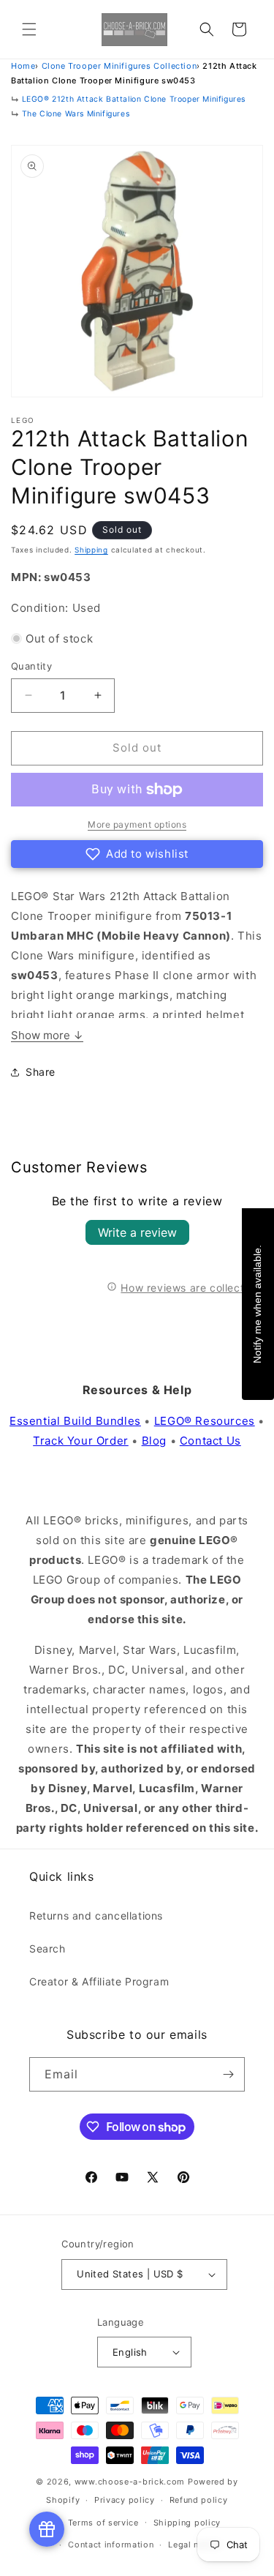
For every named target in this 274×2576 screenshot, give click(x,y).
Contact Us (210, 1441)
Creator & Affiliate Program (99, 1981)
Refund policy (199, 2500)
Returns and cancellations (96, 1916)
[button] (29, 29)
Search (47, 1948)
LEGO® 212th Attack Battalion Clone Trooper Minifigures (134, 99)
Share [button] (41, 1072)
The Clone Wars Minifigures (76, 114)
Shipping (91, 550)
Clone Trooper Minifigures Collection (119, 66)
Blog (154, 1441)
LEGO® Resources (205, 1421)
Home (23, 66)
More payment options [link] (137, 824)
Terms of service (103, 2523)
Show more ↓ (47, 1035)
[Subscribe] (228, 2074)
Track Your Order (81, 1441)
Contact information (111, 2545)
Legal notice (194, 2545)
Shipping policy (187, 2523)
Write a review (137, 1232)
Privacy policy (125, 2500)
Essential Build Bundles (75, 1421)
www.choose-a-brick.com (130, 2482)
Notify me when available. (257, 1304)
